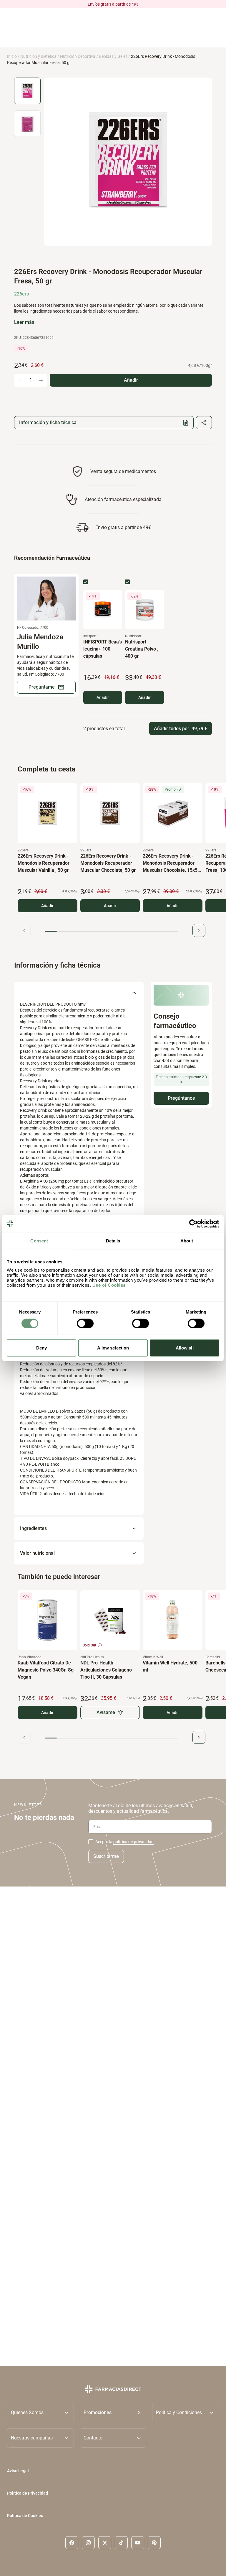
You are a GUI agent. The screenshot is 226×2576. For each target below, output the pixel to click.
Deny (41, 1348)
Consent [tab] (39, 1241)
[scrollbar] (112, 931)
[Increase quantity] (41, 380)
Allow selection (113, 1348)
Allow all (185, 1348)
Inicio (12, 56)
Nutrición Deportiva (78, 56)
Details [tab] (113, 1241)
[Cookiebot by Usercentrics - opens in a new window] (193, 1224)
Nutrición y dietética (38, 56)
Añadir (103, 697)
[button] (113, 2412)
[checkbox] (86, 582)
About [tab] (187, 1241)
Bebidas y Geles (113, 56)
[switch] (85, 1323)
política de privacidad (133, 1842)
